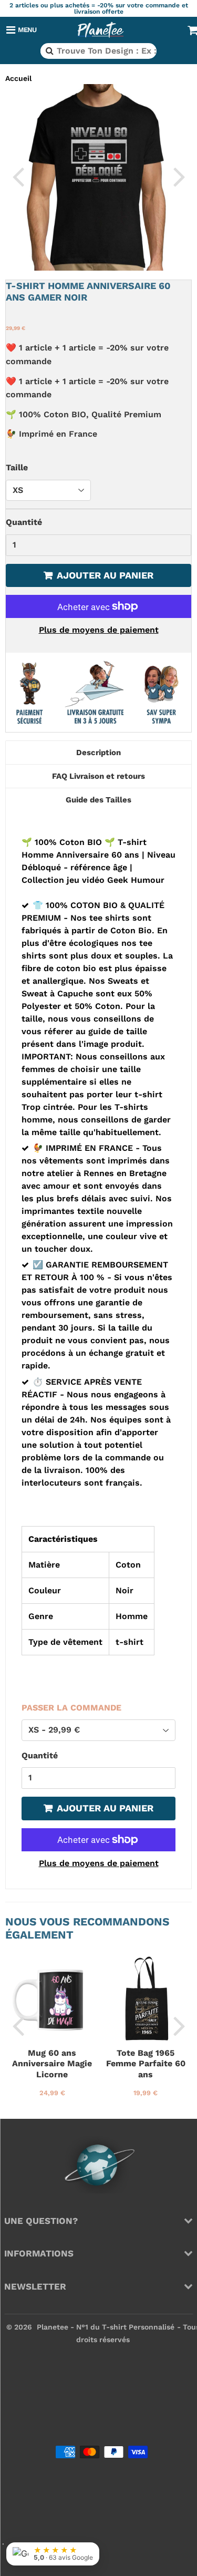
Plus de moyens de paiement (99, 630)
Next (179, 176)
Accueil (18, 78)
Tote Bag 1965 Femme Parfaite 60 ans (146, 2064)
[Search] (49, 51)
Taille (17, 467)
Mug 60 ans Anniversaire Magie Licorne (52, 2064)
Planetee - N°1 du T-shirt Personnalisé (106, 2327)
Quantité (24, 522)
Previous (18, 176)
